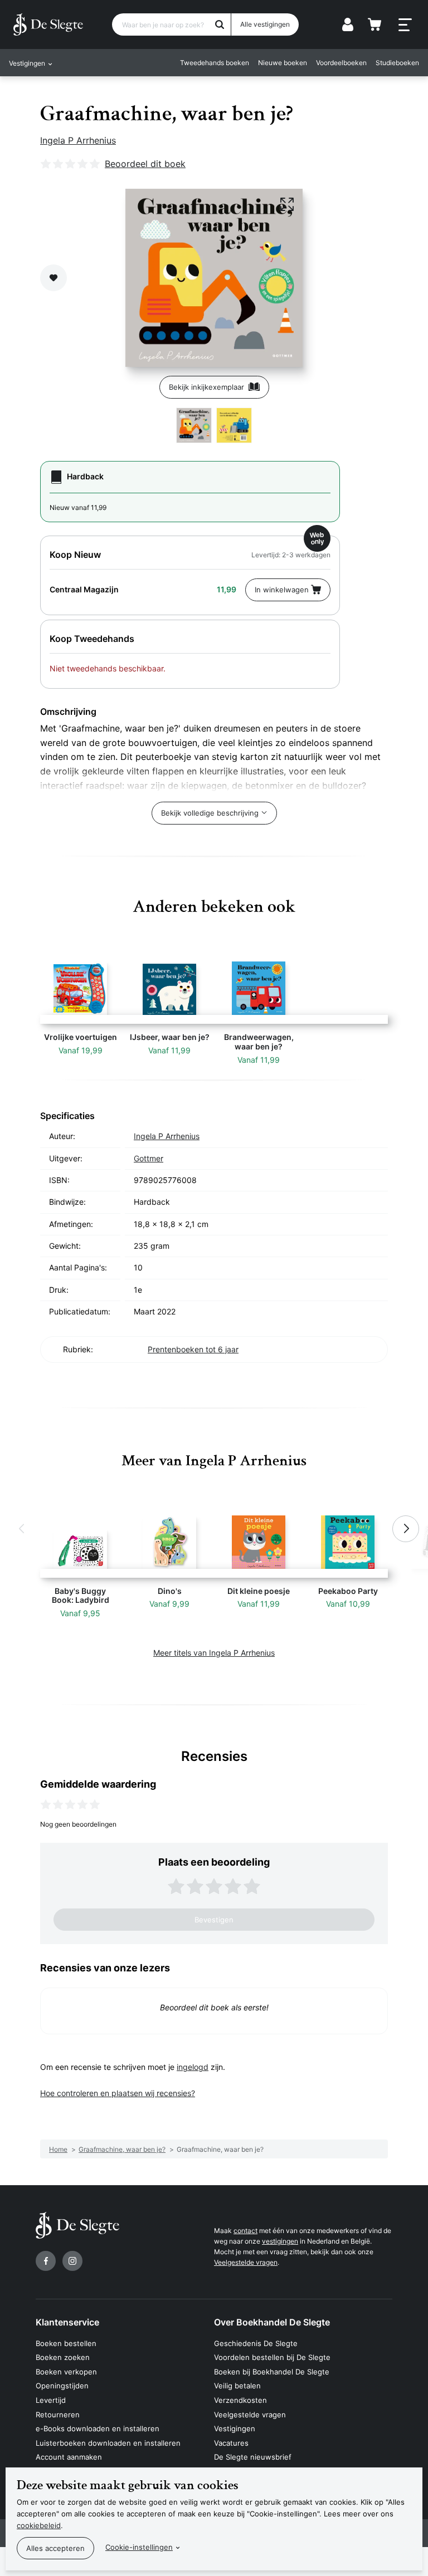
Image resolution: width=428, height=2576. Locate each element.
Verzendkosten (240, 2400)
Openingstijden (62, 2386)
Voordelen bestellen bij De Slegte (272, 2357)
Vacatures (231, 2443)
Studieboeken (397, 63)
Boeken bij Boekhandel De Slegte (272, 2372)
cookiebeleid (39, 2525)
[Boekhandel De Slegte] (48, 24)
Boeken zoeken (63, 2357)
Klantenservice (67, 2322)
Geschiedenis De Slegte (256, 2343)
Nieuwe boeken (283, 63)
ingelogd (193, 2067)
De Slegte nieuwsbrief (253, 2457)
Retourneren (58, 2415)
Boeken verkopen (66, 2372)
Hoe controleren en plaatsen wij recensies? (118, 2093)
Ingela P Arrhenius (78, 140)
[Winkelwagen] (374, 24)
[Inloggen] (348, 24)
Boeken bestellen (66, 2343)
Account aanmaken (69, 2457)
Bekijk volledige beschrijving (210, 813)
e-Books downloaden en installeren (98, 2428)
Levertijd (51, 2400)
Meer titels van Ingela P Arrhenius (214, 1653)
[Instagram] (72, 2261)
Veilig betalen (237, 2386)
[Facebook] (46, 2261)
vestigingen (280, 2241)
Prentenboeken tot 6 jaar (193, 1349)
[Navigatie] (405, 25)
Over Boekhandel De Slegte (272, 2322)
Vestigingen (235, 2428)
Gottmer (149, 1158)
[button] (22, 1529)
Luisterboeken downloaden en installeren (108, 2443)
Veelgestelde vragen (246, 2262)
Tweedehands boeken (215, 63)
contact (245, 2231)
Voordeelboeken (341, 63)
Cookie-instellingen (139, 2547)
